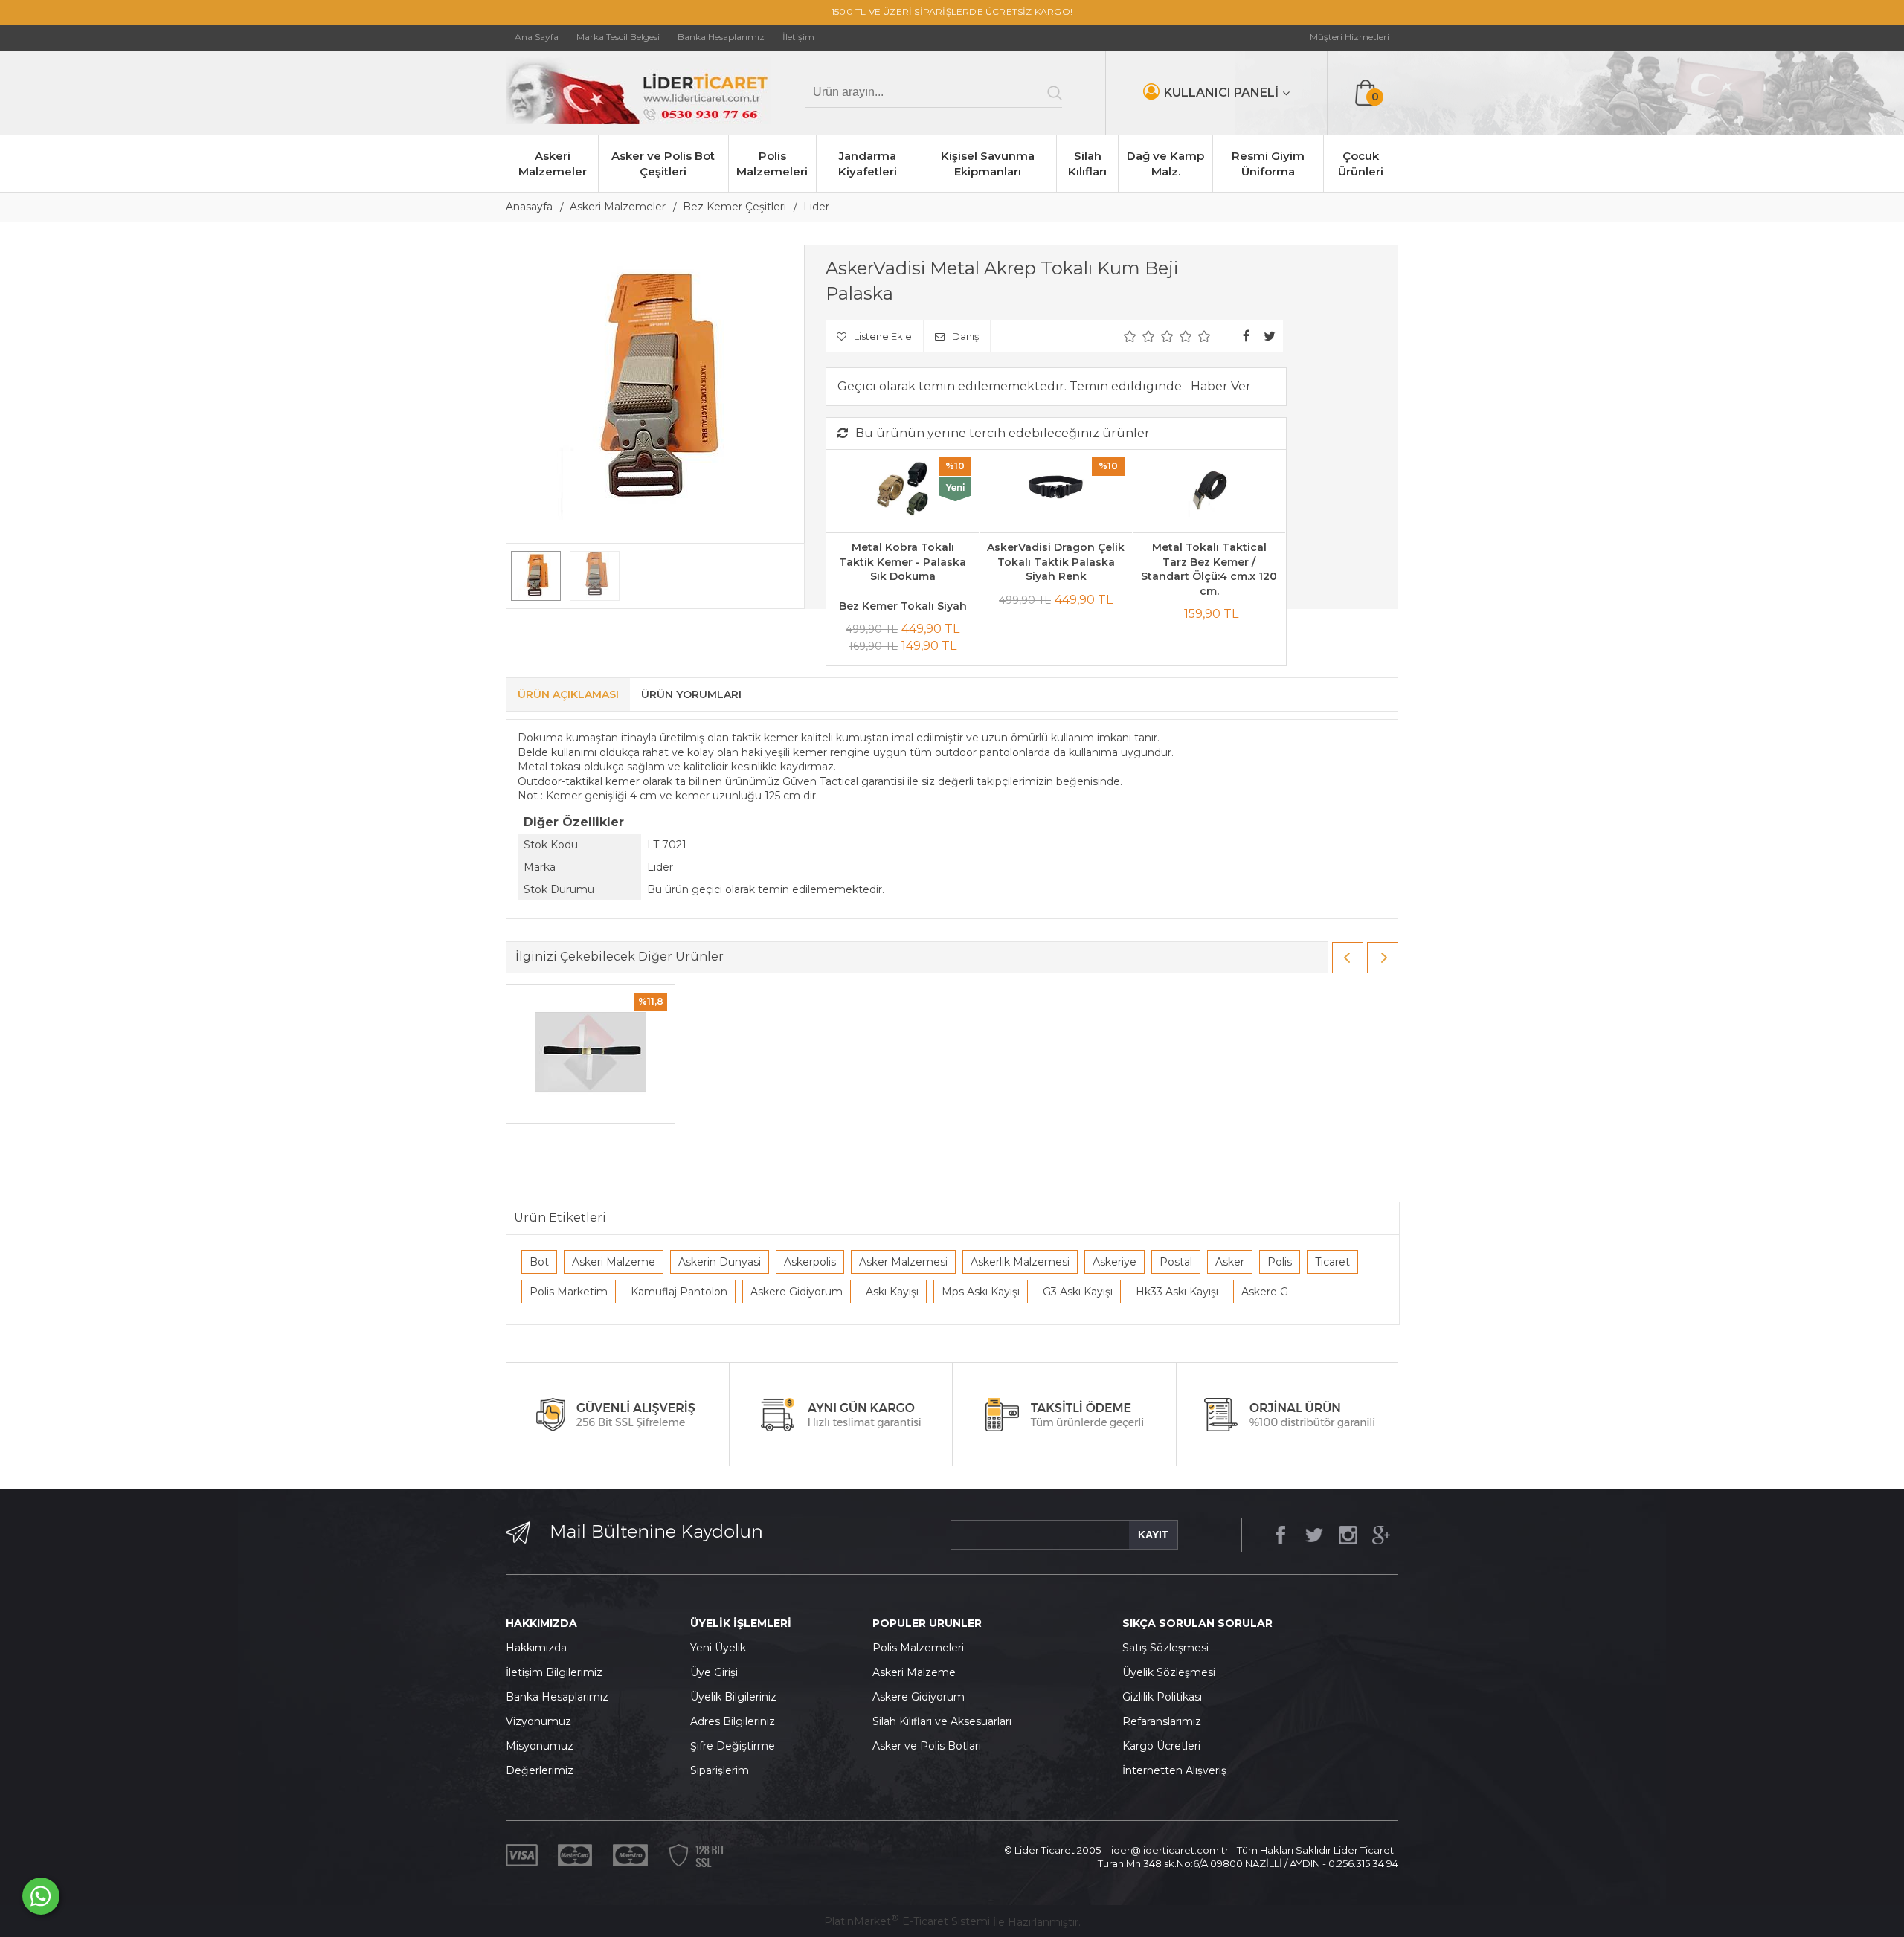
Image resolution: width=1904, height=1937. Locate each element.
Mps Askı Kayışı (981, 1292)
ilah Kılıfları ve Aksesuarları (945, 1721)
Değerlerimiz (540, 1770)
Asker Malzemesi (903, 1262)
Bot (539, 1262)
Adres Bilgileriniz (733, 1721)
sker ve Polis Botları (930, 1746)
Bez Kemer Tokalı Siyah (903, 606)
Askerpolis (810, 1262)
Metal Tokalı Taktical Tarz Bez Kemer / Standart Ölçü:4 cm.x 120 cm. (1209, 569)
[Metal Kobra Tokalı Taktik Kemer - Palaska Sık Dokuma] (903, 491)
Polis (1280, 1262)
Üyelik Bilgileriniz (733, 1697)
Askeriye (1115, 1262)
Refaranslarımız (1162, 1721)
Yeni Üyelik (718, 1648)
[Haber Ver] (1221, 387)
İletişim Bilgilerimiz (554, 1672)
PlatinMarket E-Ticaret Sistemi (907, 1921)
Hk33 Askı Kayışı (1177, 1292)
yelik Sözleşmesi (1173, 1672)
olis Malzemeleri (922, 1648)
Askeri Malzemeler (553, 164)
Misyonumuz (540, 1746)
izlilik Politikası (1166, 1697)
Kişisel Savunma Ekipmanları (988, 164)
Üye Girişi (714, 1672)
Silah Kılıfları (1087, 164)
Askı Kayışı (892, 1292)
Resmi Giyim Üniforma (1268, 164)
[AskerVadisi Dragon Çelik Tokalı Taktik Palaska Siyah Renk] (1056, 491)
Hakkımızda (536, 1648)
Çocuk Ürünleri (1361, 164)
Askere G (1265, 1292)
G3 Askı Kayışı (1078, 1292)
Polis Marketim (569, 1292)
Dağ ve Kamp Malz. (1165, 164)
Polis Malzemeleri (772, 164)
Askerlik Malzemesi (1020, 1262)
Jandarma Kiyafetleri (868, 164)
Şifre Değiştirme (733, 1746)
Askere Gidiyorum (797, 1292)
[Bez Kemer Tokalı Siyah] (591, 1054)
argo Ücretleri (1165, 1746)
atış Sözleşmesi (1169, 1648)
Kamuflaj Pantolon (679, 1292)
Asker (1230, 1262)
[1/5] (1130, 336)
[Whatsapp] (41, 1896)
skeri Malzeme (918, 1672)
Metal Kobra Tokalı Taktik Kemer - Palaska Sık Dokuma (903, 562)
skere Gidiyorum (922, 1697)
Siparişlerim (720, 1770)
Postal (1176, 1262)
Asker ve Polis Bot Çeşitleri (663, 164)
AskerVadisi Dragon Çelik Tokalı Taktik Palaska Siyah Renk (1056, 562)
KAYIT (1153, 1535)
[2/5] (1139, 336)
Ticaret (1332, 1262)
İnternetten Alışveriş (1174, 1770)
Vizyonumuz (538, 1721)
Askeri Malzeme (614, 1262)
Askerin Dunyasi (720, 1262)
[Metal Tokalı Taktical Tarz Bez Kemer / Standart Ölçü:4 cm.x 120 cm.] (1209, 491)
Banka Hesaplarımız (557, 1697)
